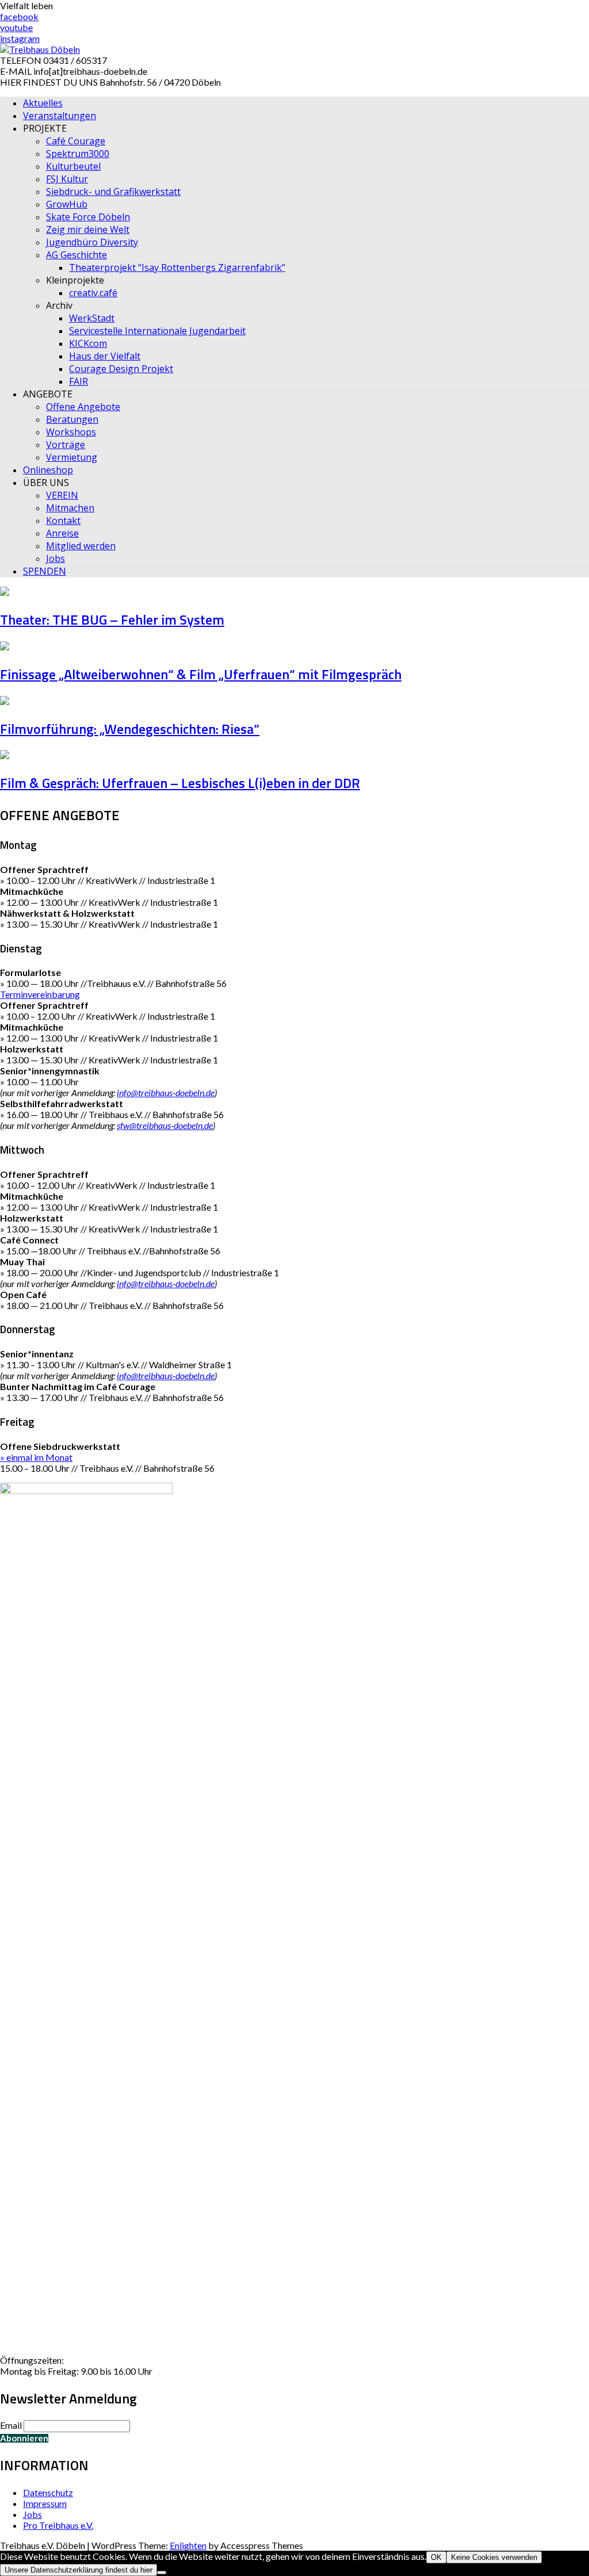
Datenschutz (48, 2492)
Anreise (62, 533)
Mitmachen (70, 508)
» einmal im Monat (36, 1457)
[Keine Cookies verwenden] (162, 2573)
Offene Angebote (83, 407)
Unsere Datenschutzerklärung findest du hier (79, 2570)
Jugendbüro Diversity (92, 242)
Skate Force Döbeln (88, 217)
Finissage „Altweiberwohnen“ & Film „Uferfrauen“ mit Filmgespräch (201, 674)
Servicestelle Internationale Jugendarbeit (157, 331)
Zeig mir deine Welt (88, 229)
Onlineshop (48, 470)
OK (436, 2557)
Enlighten (188, 2545)
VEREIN (62, 495)
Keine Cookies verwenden (494, 2557)
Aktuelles (43, 103)
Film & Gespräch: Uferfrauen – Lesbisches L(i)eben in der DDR (180, 783)
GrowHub (67, 204)
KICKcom (88, 343)
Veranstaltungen (60, 116)
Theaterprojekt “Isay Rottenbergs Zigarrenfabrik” (177, 267)
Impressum (45, 2503)
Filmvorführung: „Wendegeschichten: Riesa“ (130, 729)
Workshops (71, 432)
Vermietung (72, 457)
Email (11, 2425)
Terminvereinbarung (40, 994)
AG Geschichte (77, 255)
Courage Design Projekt (121, 369)
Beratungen (72, 419)
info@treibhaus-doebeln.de (166, 1092)
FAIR (79, 381)
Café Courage (76, 141)
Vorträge (66, 445)
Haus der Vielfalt (105, 356)
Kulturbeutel (73, 166)
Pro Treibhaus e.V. (58, 2525)
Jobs (56, 558)
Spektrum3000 (78, 154)
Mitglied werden (81, 546)
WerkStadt (92, 318)
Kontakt (63, 520)
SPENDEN (45, 571)
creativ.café (93, 293)
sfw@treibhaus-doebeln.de (165, 1125)
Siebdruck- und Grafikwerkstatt (113, 192)
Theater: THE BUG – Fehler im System (112, 619)
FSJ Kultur (67, 179)
